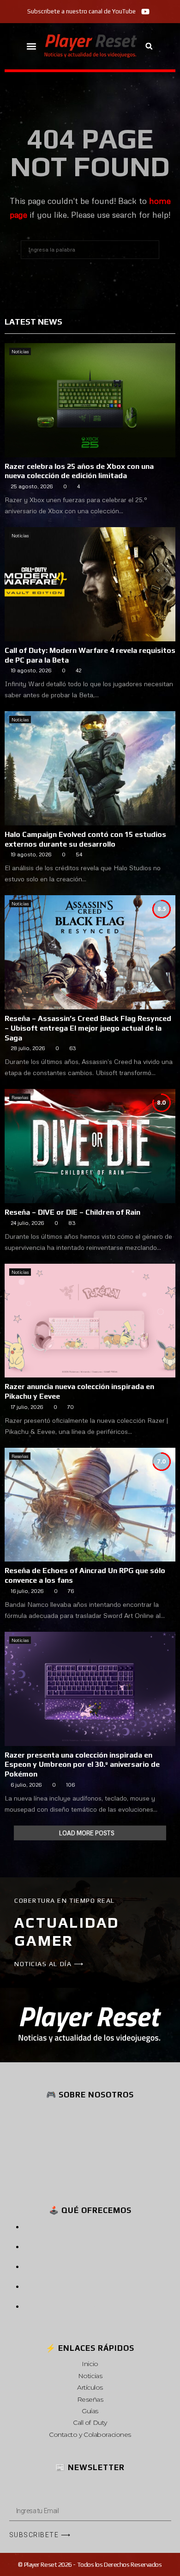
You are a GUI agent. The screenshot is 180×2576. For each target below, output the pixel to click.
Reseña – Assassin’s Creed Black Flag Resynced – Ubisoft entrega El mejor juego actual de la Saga (88, 1028)
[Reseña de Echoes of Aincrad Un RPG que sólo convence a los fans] (90, 1505)
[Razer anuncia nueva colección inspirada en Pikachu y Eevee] (90, 1321)
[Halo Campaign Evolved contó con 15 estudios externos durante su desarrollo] (90, 768)
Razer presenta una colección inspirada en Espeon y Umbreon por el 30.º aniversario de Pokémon (82, 1765)
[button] (32, 46)
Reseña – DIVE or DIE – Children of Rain (72, 1212)
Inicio (90, 2364)
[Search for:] (90, 248)
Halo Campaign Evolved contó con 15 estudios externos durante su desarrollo (85, 839)
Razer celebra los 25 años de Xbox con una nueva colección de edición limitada (79, 471)
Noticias (20, 351)
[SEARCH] (150, 250)
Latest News (33, 322)
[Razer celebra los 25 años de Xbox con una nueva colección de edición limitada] (90, 400)
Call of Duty (90, 2422)
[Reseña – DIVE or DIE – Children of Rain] (90, 1146)
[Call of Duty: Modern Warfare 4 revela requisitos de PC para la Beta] (90, 584)
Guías (90, 2411)
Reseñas (20, 1097)
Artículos (90, 2387)
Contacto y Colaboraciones (90, 2435)
